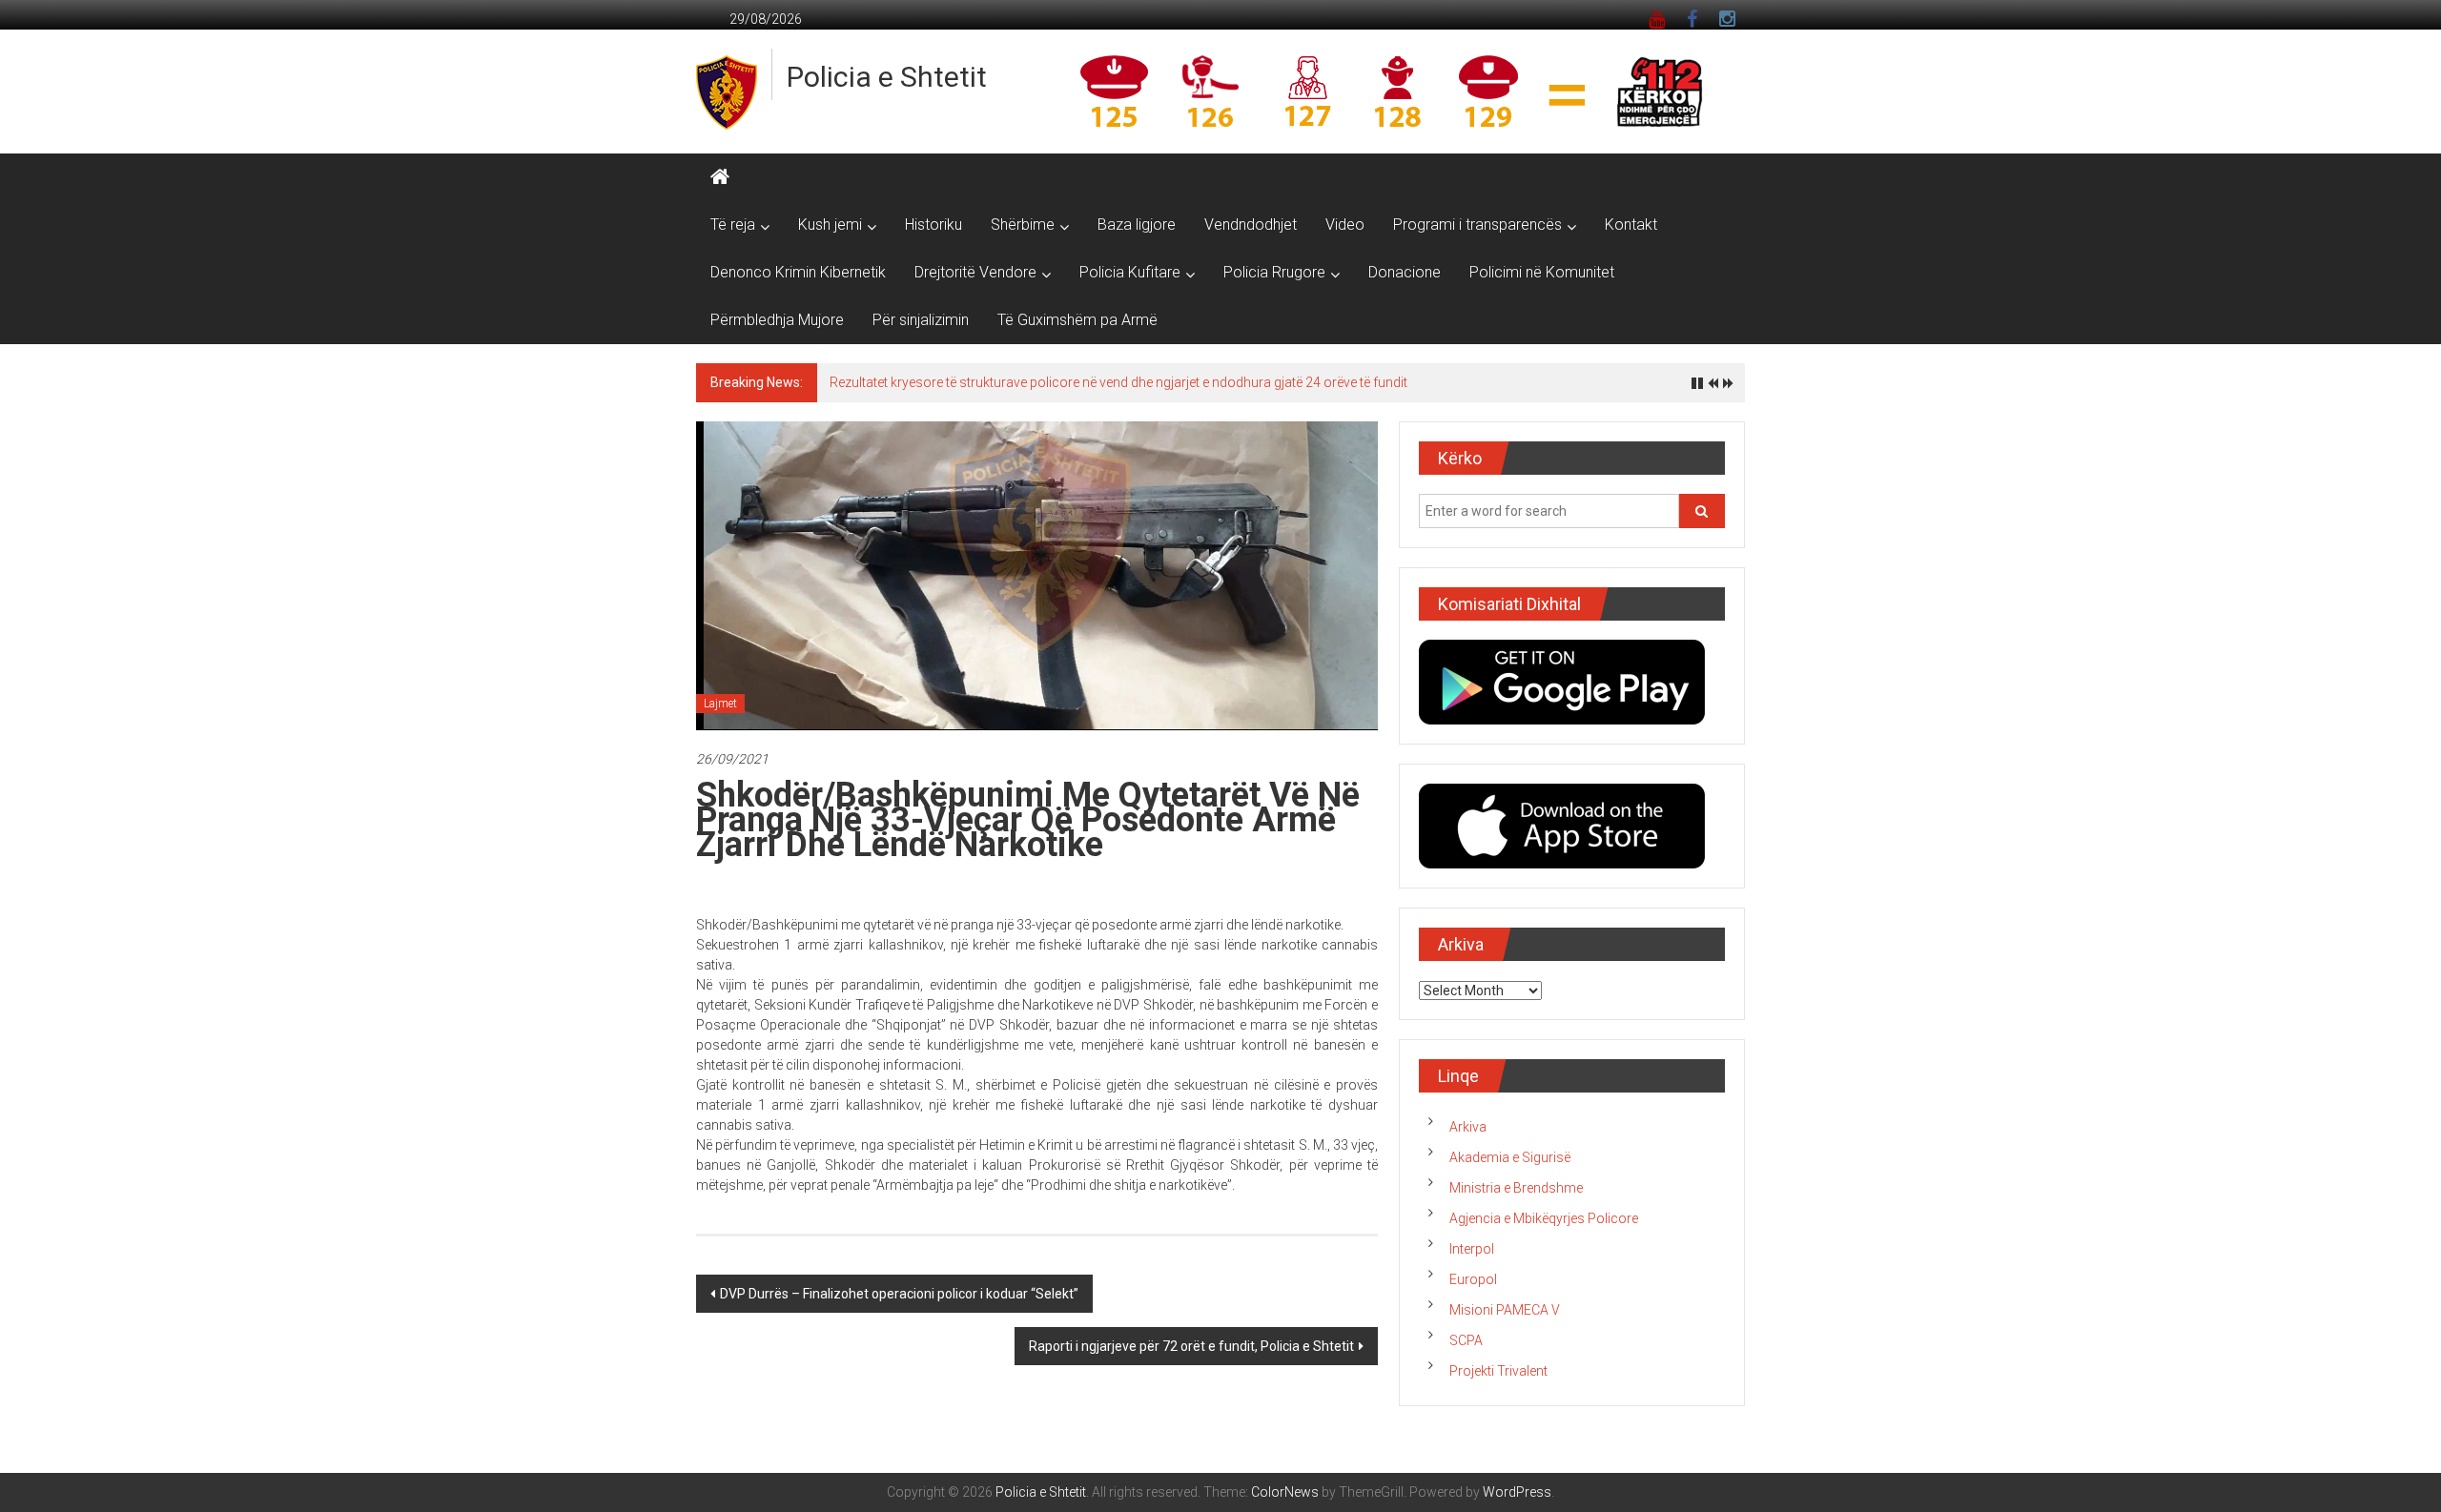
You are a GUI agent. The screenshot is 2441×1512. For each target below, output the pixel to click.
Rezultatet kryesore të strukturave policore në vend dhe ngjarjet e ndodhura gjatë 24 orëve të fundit (1118, 382)
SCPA (1466, 1340)
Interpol (1472, 1249)
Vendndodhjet (1251, 225)
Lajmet (720, 704)
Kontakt (1631, 225)
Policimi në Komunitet (1542, 272)
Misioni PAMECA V (1505, 1310)
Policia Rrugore (1274, 272)
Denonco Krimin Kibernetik (798, 272)
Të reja (733, 225)
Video (1345, 225)
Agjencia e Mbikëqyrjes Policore (1544, 1218)
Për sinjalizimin (921, 320)
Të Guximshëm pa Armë (1077, 320)
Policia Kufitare (1130, 272)
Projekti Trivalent (1498, 1371)
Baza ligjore (1137, 225)
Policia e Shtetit (887, 77)
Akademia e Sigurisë (1510, 1157)
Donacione (1405, 272)
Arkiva (1468, 1127)
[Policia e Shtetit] (720, 177)
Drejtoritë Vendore (975, 272)
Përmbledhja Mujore (777, 320)
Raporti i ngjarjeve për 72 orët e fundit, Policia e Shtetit (1191, 1346)
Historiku (933, 225)
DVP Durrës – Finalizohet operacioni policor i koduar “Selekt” (899, 1294)
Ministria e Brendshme (1516, 1188)
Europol (1473, 1279)
